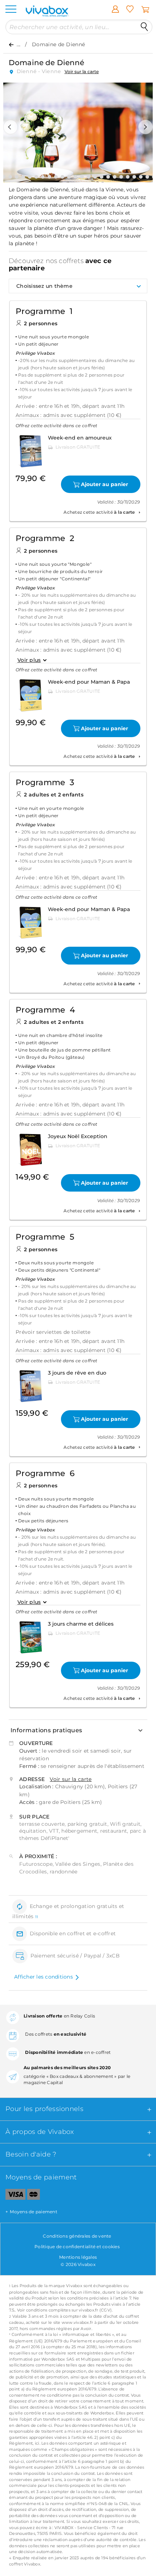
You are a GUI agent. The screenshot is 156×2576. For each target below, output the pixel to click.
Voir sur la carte (82, 71)
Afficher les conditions (44, 1977)
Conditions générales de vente (77, 2236)
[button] (11, 127)
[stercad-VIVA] (34, 2196)
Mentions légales (78, 2257)
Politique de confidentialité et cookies (77, 2247)
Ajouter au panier (104, 484)
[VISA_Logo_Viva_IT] (13, 2196)
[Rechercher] (144, 27)
